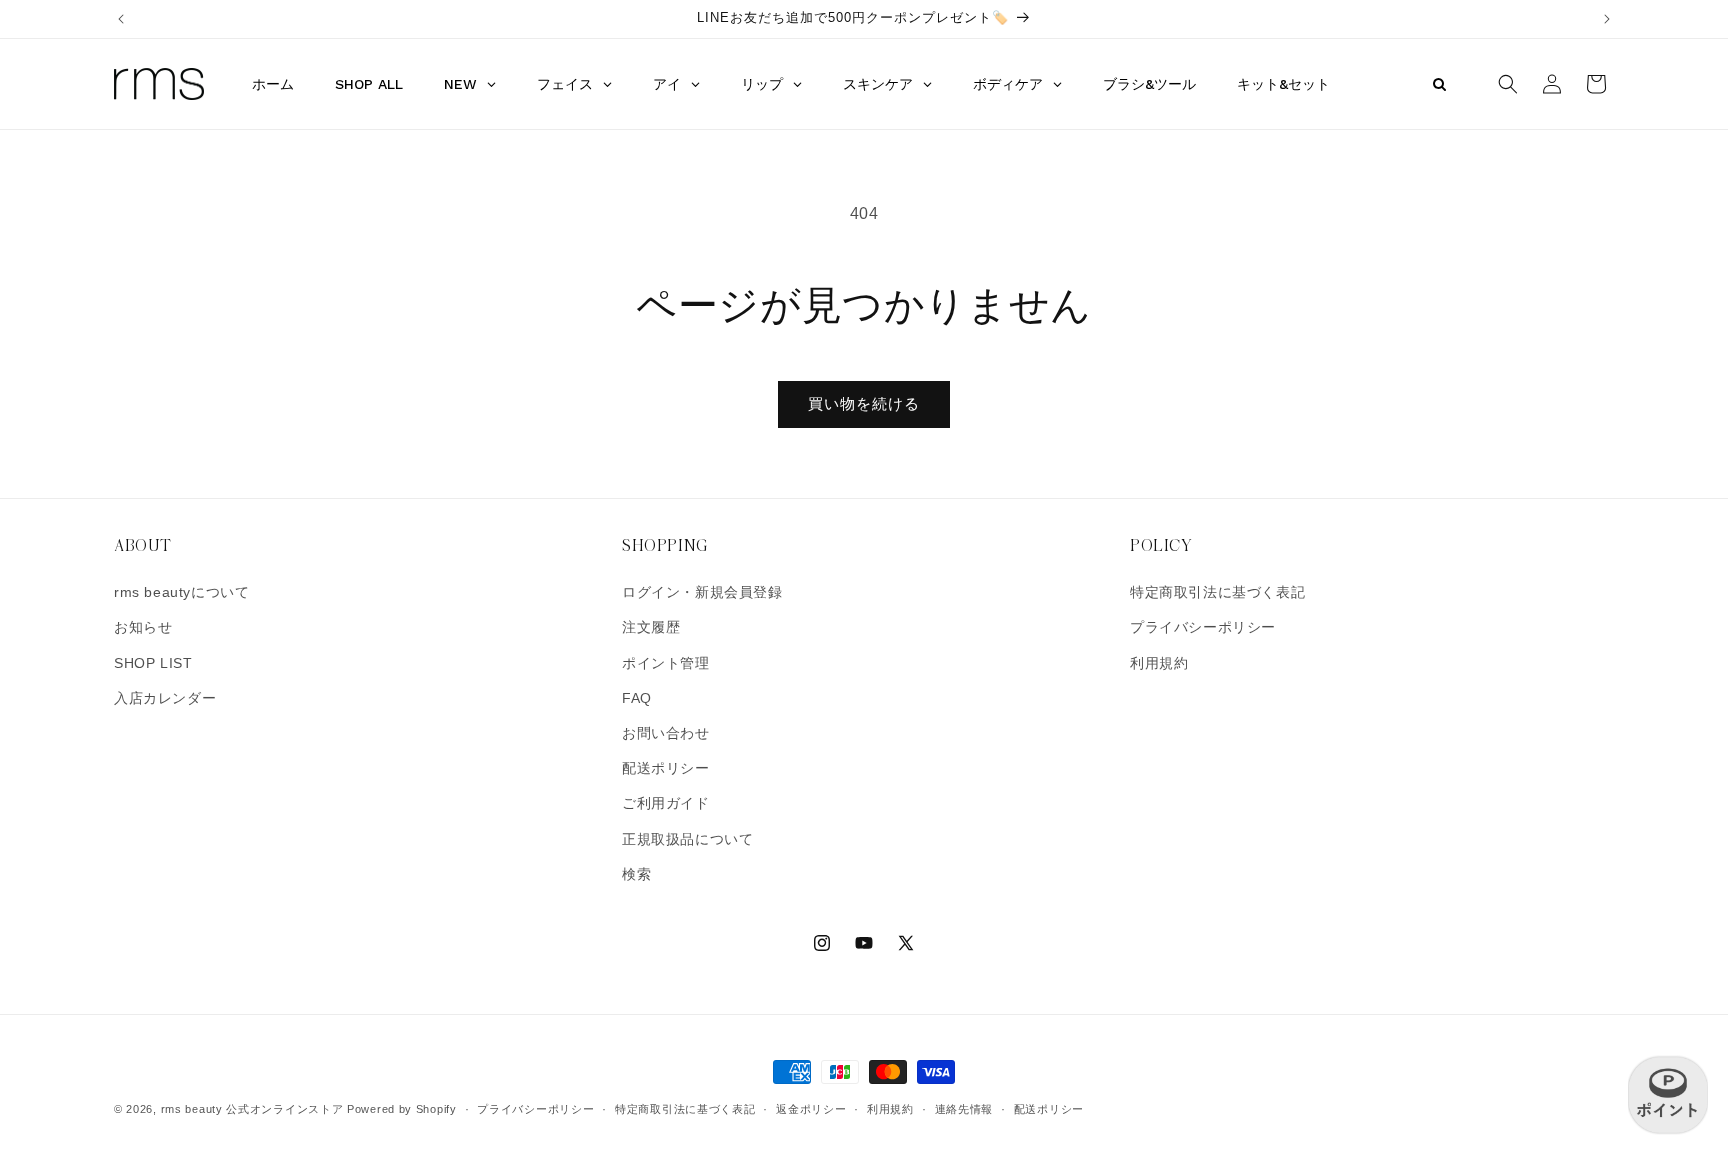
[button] (1508, 84)
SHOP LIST (153, 663)
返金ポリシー (811, 1109)
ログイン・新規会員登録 (702, 592)
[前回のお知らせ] (121, 19)
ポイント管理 (666, 663)
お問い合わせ (666, 733)
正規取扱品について (687, 839)
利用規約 (1159, 663)
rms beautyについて (181, 592)
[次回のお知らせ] (1607, 19)
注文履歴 (651, 627)
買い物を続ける (864, 403)
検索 (636, 874)
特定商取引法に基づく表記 (1217, 592)
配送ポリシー (666, 768)
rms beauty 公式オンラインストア (252, 1109)
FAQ (637, 698)
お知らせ (143, 627)
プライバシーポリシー (1203, 627)
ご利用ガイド (666, 803)
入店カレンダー (165, 698)
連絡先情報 (964, 1109)
